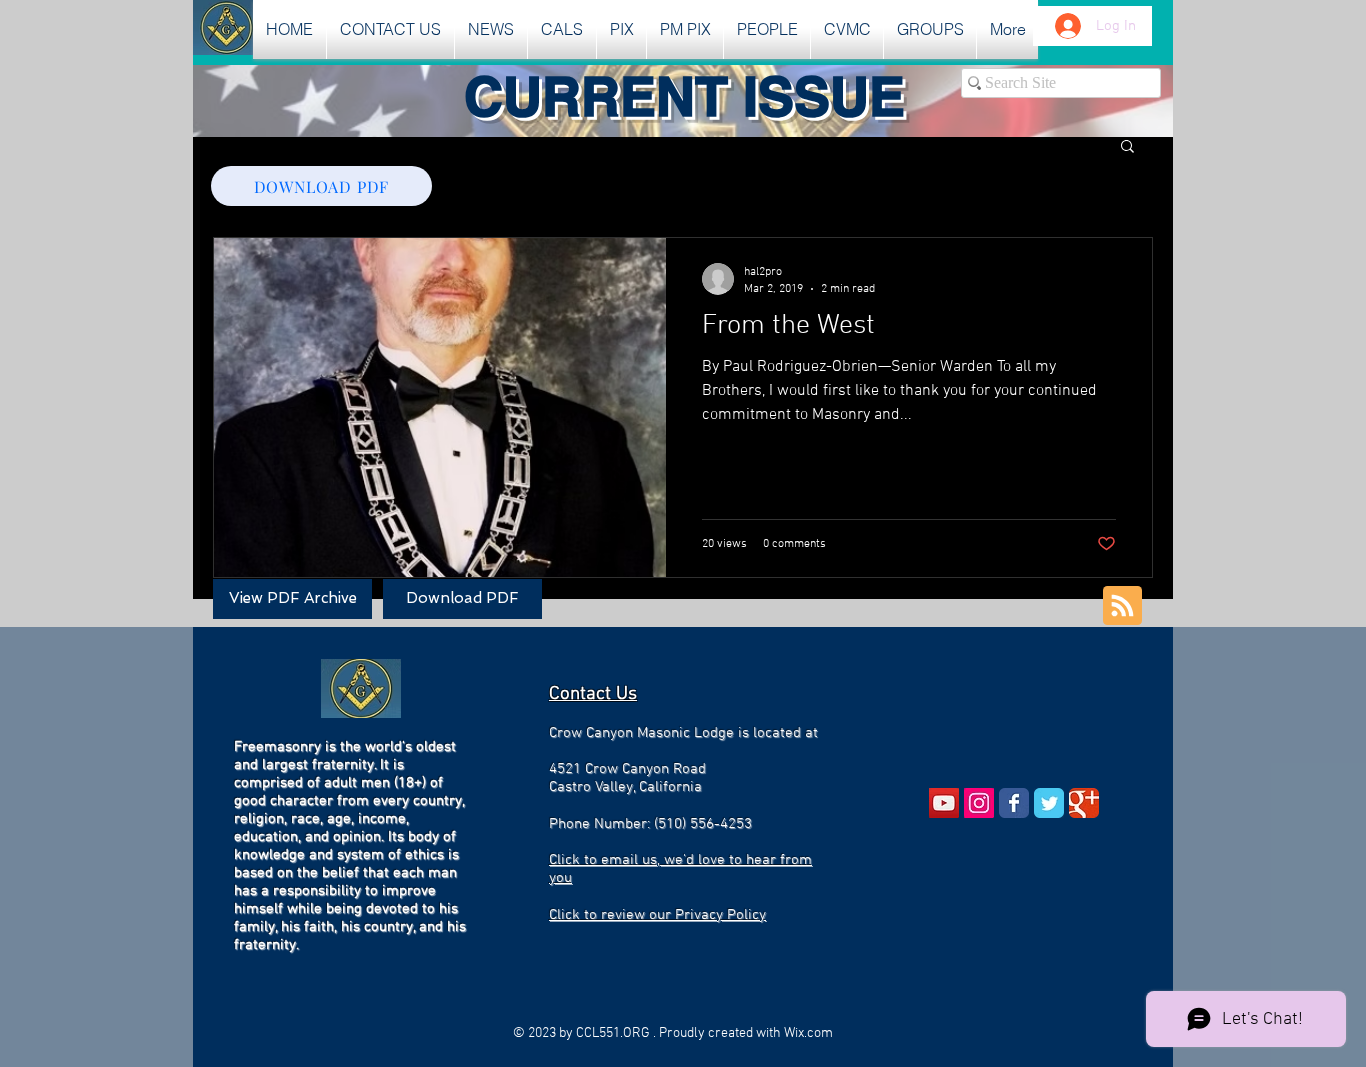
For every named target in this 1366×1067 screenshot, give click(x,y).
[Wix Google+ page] (1084, 803)
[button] (491, 29)
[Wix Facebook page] (1014, 803)
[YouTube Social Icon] (944, 803)
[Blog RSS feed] (1122, 606)
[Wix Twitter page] (1049, 803)
